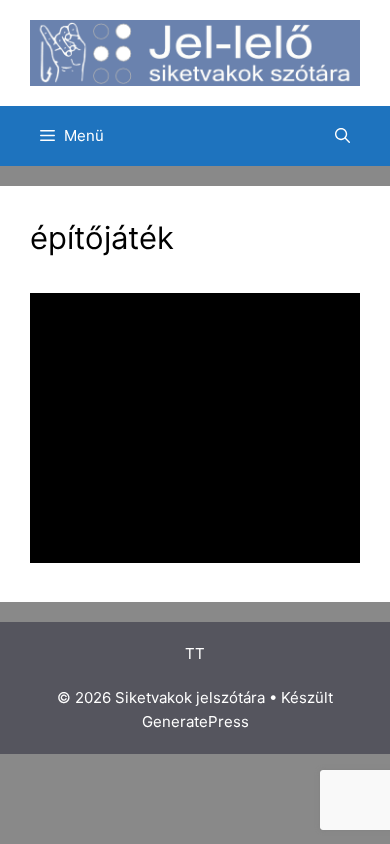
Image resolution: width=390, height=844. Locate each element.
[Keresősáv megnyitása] (342, 136)
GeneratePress (195, 721)
